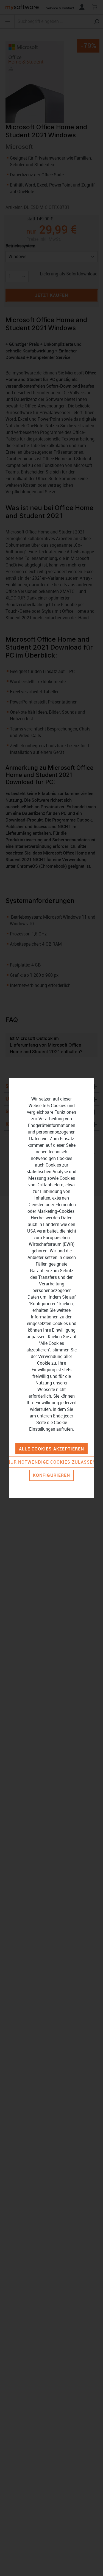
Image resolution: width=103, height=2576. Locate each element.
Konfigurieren (52, 1475)
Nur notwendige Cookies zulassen (51, 1462)
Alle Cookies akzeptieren (52, 1449)
